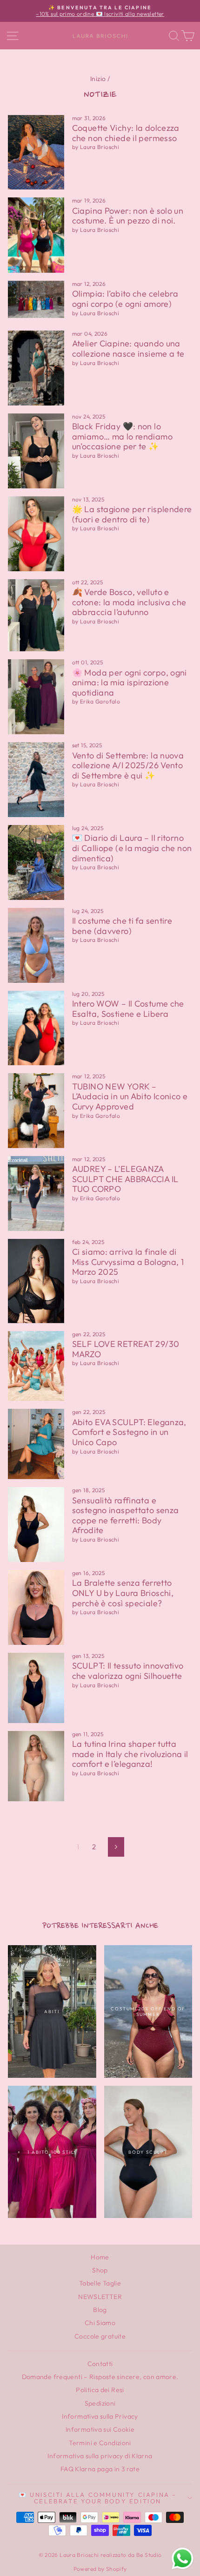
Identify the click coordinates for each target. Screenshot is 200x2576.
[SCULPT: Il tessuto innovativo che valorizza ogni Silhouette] (36, 1688)
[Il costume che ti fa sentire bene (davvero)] (36, 945)
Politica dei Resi (100, 2390)
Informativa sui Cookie (100, 2429)
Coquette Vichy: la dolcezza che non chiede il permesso (126, 133)
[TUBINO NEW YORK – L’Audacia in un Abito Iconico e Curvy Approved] (36, 1110)
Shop (100, 2270)
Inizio (98, 79)
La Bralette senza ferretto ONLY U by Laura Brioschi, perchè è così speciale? (123, 1593)
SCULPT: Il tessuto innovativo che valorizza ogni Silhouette (128, 1671)
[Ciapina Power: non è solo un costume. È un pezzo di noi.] (36, 235)
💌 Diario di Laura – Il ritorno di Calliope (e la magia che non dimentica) (132, 848)
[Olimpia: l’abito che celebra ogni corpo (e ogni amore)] (36, 299)
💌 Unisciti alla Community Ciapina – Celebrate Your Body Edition (98, 2498)
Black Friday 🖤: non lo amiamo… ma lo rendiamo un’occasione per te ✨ (122, 436)
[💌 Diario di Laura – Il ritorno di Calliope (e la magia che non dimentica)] (36, 862)
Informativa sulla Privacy (100, 2416)
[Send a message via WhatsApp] (183, 2559)
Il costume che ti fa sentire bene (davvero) (122, 926)
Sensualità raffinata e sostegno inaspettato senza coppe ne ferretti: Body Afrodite (126, 1515)
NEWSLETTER (100, 2297)
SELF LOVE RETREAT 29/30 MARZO (126, 1349)
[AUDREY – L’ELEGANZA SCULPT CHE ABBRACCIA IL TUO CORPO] (36, 1193)
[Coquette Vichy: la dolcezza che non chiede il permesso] (36, 152)
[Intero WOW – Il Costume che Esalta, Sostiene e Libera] (36, 1028)
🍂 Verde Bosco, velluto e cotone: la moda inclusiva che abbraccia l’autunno (129, 602)
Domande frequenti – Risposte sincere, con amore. (100, 2377)
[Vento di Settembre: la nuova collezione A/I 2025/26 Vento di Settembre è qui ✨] (36, 780)
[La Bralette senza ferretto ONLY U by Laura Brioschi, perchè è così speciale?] (36, 1607)
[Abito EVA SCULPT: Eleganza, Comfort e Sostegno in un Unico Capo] (36, 1444)
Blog (100, 2310)
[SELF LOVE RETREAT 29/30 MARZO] (36, 1366)
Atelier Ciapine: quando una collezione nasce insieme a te (128, 348)
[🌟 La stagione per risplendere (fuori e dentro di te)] (36, 534)
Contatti (100, 2364)
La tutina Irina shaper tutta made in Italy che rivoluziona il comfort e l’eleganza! (130, 1754)
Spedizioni (100, 2403)
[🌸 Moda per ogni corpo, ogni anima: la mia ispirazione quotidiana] (36, 697)
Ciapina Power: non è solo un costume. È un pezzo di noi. (128, 216)
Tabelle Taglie (100, 2283)
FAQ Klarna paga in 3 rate (100, 2469)
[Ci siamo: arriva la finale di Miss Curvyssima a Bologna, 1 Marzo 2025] (36, 1281)
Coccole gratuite (100, 2336)
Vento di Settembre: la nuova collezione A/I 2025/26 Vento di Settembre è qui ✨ (128, 765)
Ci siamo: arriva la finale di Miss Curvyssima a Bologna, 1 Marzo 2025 (128, 1262)
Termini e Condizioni (100, 2443)
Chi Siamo (100, 2323)
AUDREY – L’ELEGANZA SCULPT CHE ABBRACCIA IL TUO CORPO (125, 1179)
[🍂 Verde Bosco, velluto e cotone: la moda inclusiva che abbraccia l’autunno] (36, 615)
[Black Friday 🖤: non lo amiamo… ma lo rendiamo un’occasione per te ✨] (36, 451)
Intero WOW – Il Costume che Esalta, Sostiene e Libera (128, 1009)
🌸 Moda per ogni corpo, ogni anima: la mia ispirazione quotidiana (130, 683)
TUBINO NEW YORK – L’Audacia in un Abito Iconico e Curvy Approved (130, 1096)
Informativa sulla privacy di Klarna (100, 2456)
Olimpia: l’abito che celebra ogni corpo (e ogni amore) (125, 299)
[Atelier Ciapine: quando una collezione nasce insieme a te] (36, 368)
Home (100, 2257)
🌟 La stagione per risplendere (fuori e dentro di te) (132, 514)
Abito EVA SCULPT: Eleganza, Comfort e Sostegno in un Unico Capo (129, 1432)
